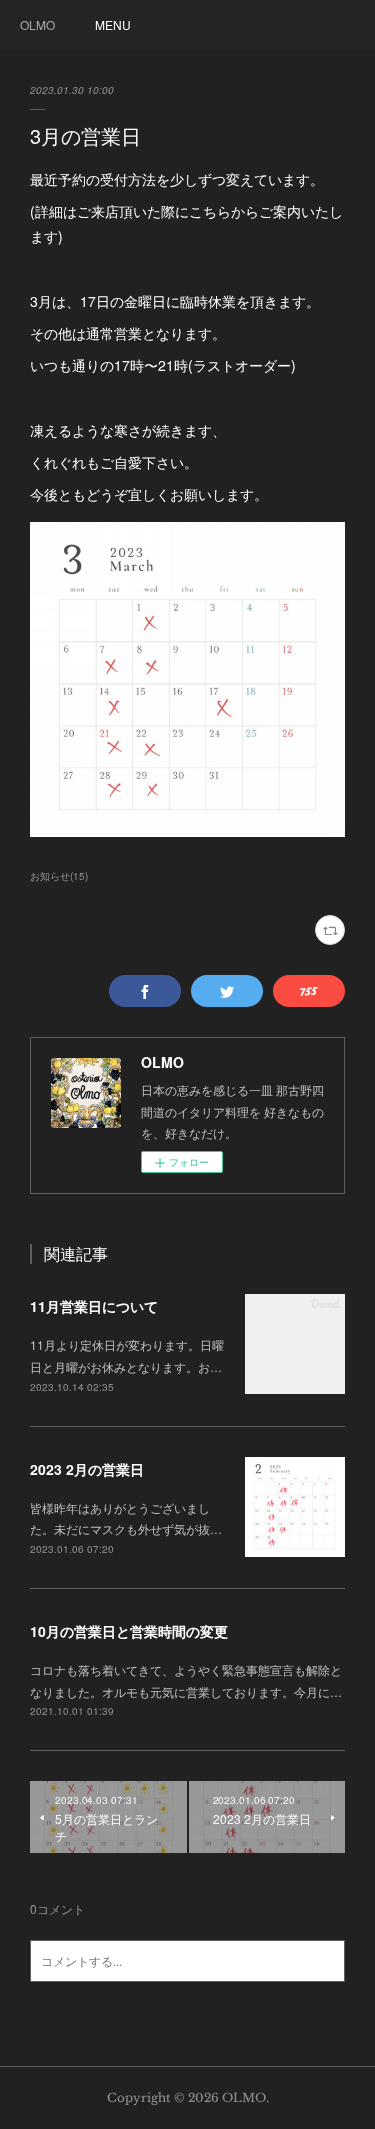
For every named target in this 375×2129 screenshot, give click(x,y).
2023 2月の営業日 (87, 1469)
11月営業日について (94, 1306)
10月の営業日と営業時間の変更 (129, 1631)
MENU (113, 24)
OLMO (37, 24)
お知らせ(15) (59, 876)
